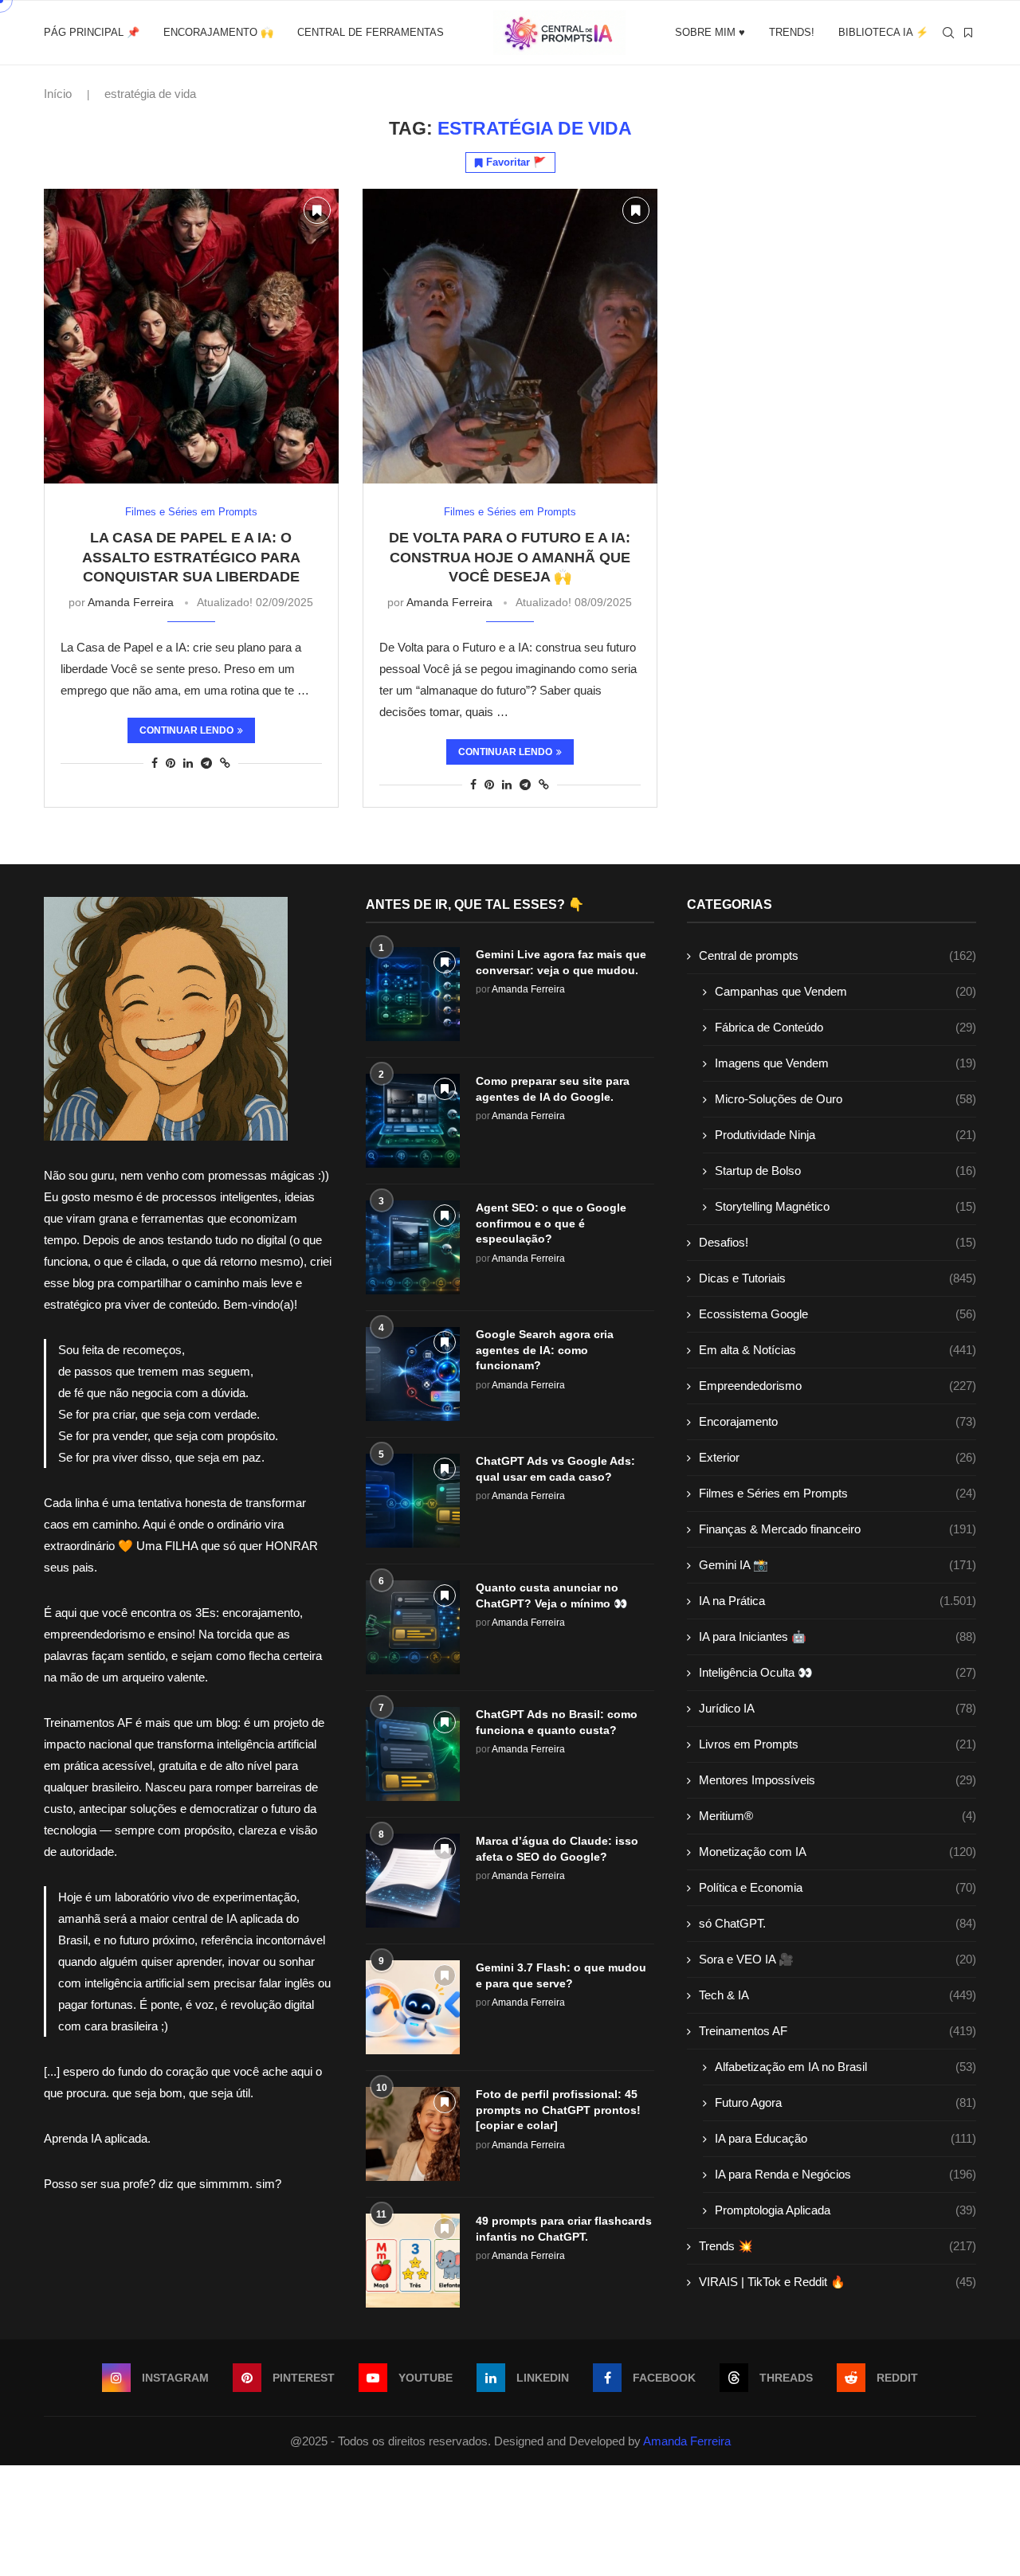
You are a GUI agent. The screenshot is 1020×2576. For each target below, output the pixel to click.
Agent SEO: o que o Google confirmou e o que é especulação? (551, 1223)
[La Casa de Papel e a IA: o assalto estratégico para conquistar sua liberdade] (191, 336)
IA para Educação (845, 2138)
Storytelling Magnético (845, 1206)
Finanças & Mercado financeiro (838, 1529)
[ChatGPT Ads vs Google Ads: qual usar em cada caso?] (413, 1501)
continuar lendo (186, 730)
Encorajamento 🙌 (218, 32)
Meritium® (838, 1816)
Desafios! (838, 1242)
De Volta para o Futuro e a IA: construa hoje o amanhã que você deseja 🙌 (510, 557)
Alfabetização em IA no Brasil (845, 2067)
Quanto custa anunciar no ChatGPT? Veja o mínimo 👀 (551, 1595)
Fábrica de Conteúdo (845, 1027)
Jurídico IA (838, 1708)
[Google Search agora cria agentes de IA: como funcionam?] (413, 1374)
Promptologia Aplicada (845, 2210)
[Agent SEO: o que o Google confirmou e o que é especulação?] (413, 1247)
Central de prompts (838, 955)
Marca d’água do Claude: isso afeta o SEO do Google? (557, 1849)
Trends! (792, 32)
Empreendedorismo (838, 1386)
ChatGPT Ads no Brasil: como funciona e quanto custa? (557, 1722)
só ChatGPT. (838, 1923)
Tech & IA (838, 1995)
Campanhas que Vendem (845, 991)
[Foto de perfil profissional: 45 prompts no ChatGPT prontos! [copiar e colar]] (413, 2134)
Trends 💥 (838, 2246)
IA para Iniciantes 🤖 (838, 1636)
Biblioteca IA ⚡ (883, 32)
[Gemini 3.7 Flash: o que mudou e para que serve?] (413, 2007)
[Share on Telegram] (206, 763)
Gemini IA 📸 (838, 1565)
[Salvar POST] (968, 33)
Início (58, 94)
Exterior (838, 1457)
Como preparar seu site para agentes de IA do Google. (553, 1089)
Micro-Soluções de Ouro (845, 1099)
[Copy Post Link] (225, 763)
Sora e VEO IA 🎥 (838, 1959)
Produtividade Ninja (845, 1135)
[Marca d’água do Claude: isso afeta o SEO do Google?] (413, 1881)
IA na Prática (838, 1601)
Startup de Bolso (845, 1171)
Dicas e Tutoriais (838, 1278)
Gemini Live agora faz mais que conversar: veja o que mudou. (561, 962)
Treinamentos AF (838, 2031)
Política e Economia (838, 1887)
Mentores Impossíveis (838, 1780)
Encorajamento (838, 1421)
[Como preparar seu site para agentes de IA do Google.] (413, 1121)
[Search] (948, 33)
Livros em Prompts (838, 1744)
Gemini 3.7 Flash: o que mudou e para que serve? (561, 1975)
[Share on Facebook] (155, 763)
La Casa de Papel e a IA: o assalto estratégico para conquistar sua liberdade (191, 557)
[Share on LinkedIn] (188, 763)
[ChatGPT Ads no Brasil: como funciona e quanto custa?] (413, 1754)
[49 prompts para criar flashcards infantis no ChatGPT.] (413, 2261)
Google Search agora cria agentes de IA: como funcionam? (545, 1350)
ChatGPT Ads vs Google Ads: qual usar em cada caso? (555, 1469)
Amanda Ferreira (131, 602)
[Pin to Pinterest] (171, 763)
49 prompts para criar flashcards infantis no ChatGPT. (564, 2229)
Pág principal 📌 (92, 32)
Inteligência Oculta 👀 (838, 1672)
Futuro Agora (845, 2102)
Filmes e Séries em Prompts (838, 1493)
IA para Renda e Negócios (845, 2174)
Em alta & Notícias (838, 1350)
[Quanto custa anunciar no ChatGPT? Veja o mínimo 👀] (413, 1627)
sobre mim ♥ (710, 32)
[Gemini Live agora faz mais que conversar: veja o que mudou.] (413, 994)
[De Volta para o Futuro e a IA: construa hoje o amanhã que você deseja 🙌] (510, 336)
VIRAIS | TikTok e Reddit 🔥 (838, 2282)
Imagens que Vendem (845, 1063)
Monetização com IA (838, 1852)
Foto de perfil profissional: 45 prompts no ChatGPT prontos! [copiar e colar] (558, 2110)
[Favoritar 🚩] (317, 210)
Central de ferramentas (371, 32)
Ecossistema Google (838, 1314)
